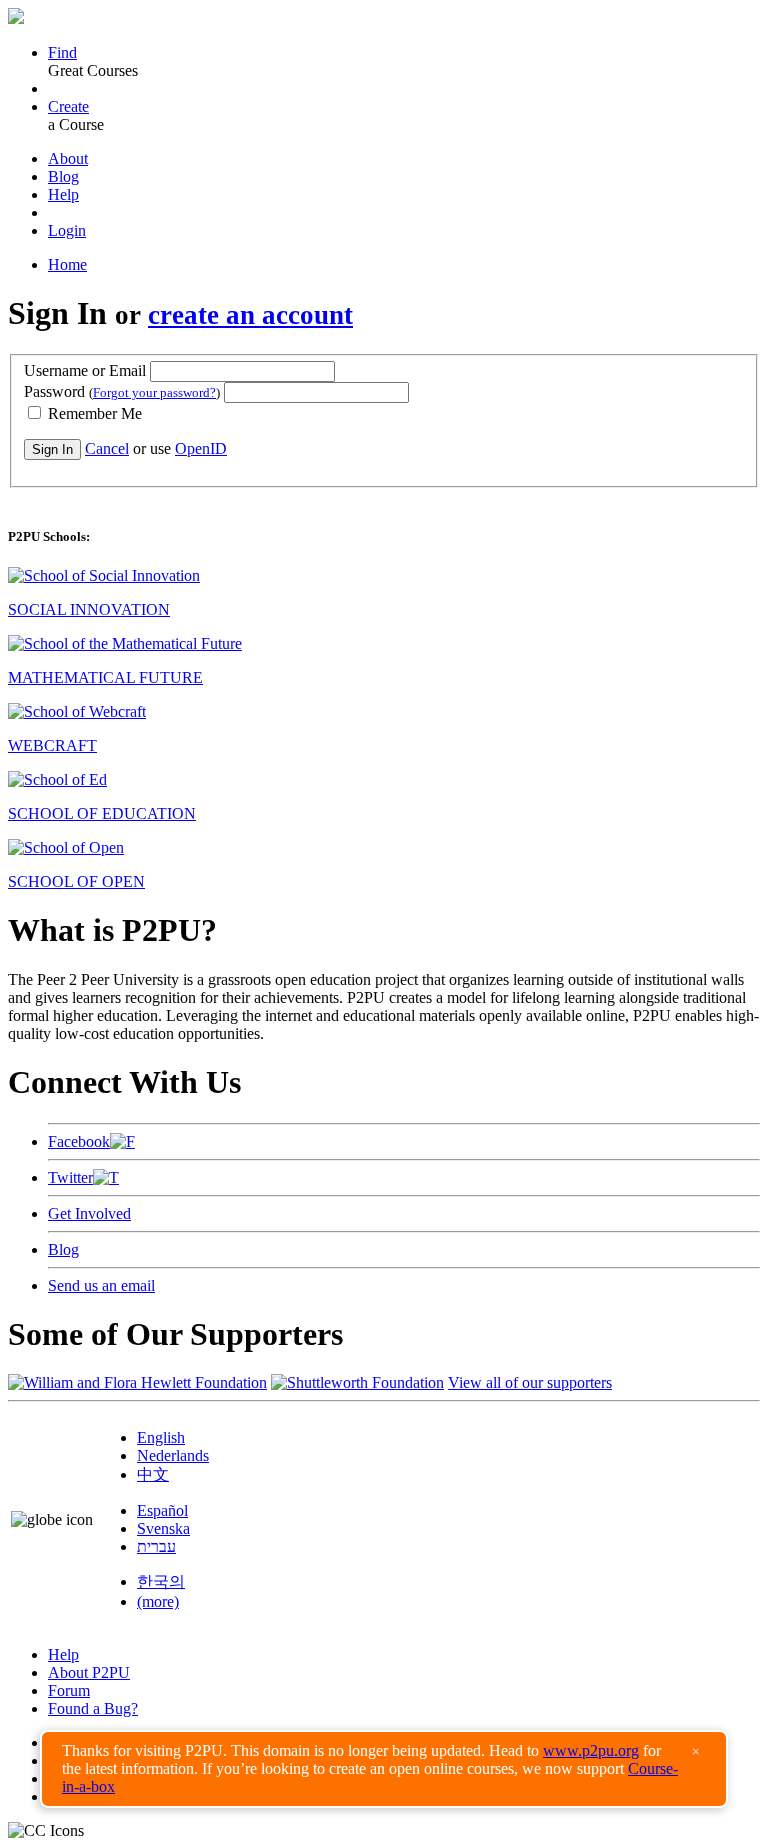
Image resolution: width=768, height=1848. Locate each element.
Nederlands (173, 1455)
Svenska (163, 1528)
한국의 (161, 1581)
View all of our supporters (530, 1382)
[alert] (384, 1769)
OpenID (201, 448)
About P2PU (89, 1672)
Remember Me (93, 413)
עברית (156, 1546)
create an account (250, 315)
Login (67, 230)
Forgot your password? (154, 392)
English (161, 1437)
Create (68, 106)
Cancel (107, 448)
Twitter (70, 1177)
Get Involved (89, 1213)
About (68, 158)
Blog (63, 176)
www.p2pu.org (591, 1750)
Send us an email (101, 1285)
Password (122, 391)
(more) (158, 1601)
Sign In (52, 449)
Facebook (79, 1141)
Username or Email (85, 370)
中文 (153, 1474)
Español (162, 1510)
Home (67, 264)
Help (63, 194)
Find (62, 52)
